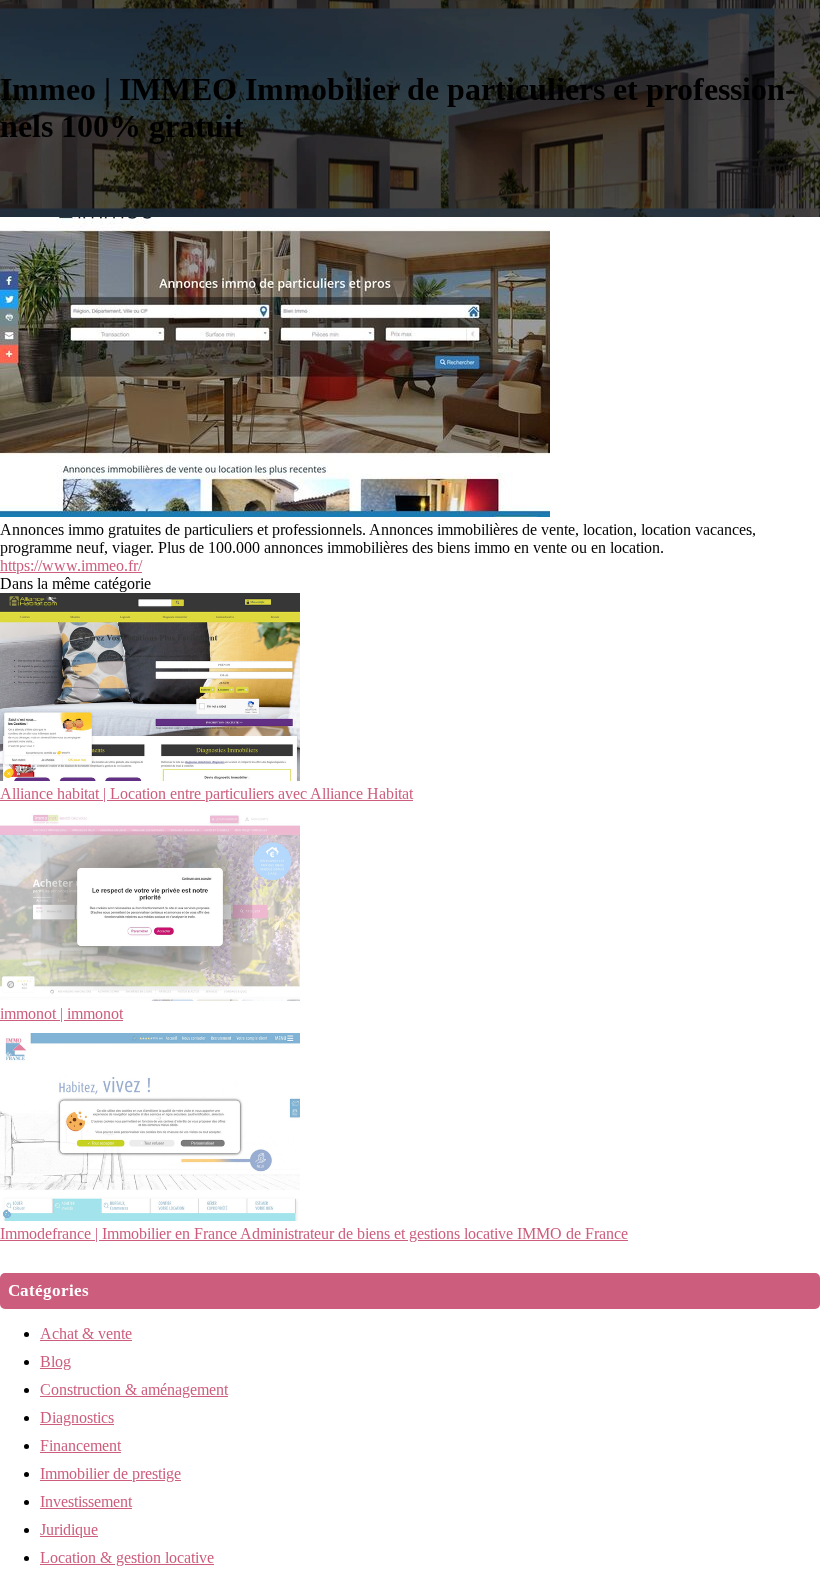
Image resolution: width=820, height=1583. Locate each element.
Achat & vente (86, 1333)
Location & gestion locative (127, 1557)
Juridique (69, 1529)
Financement (80, 1445)
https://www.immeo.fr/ (71, 565)
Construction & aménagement (134, 1389)
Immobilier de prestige (110, 1473)
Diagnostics (77, 1417)
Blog (55, 1361)
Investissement (86, 1501)
